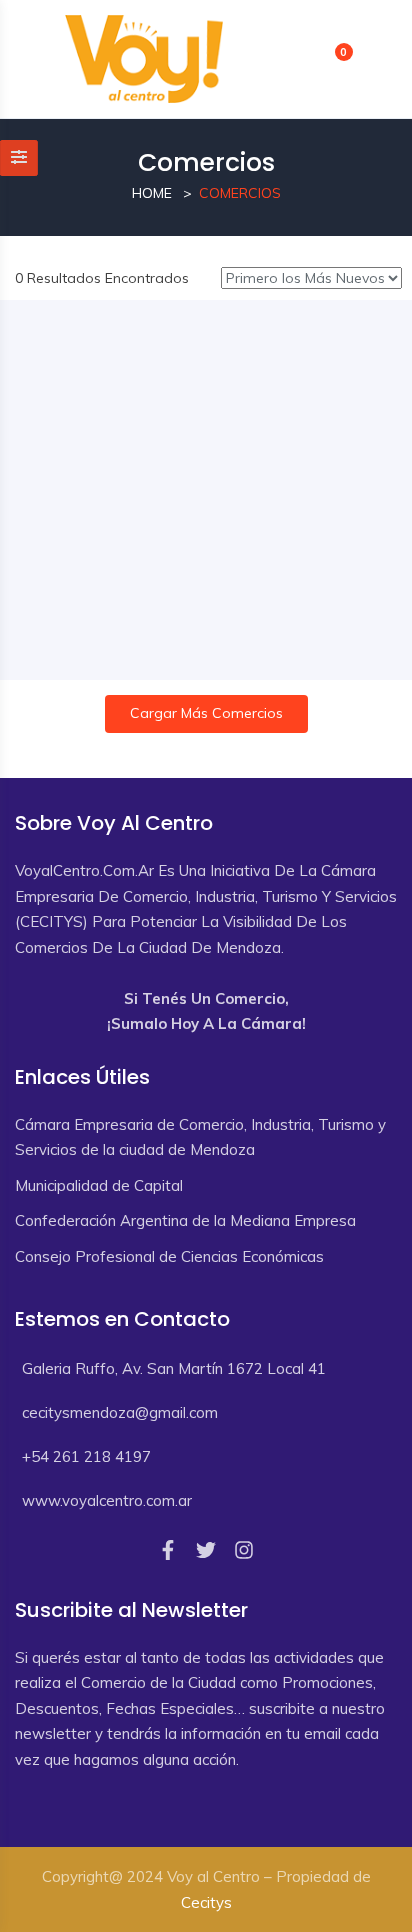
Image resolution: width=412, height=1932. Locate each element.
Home (152, 193)
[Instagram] (244, 1550)
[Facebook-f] (168, 1550)
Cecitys (206, 1902)
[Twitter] (206, 1550)
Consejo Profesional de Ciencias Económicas (169, 1256)
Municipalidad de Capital (99, 1185)
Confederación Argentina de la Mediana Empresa (185, 1220)
